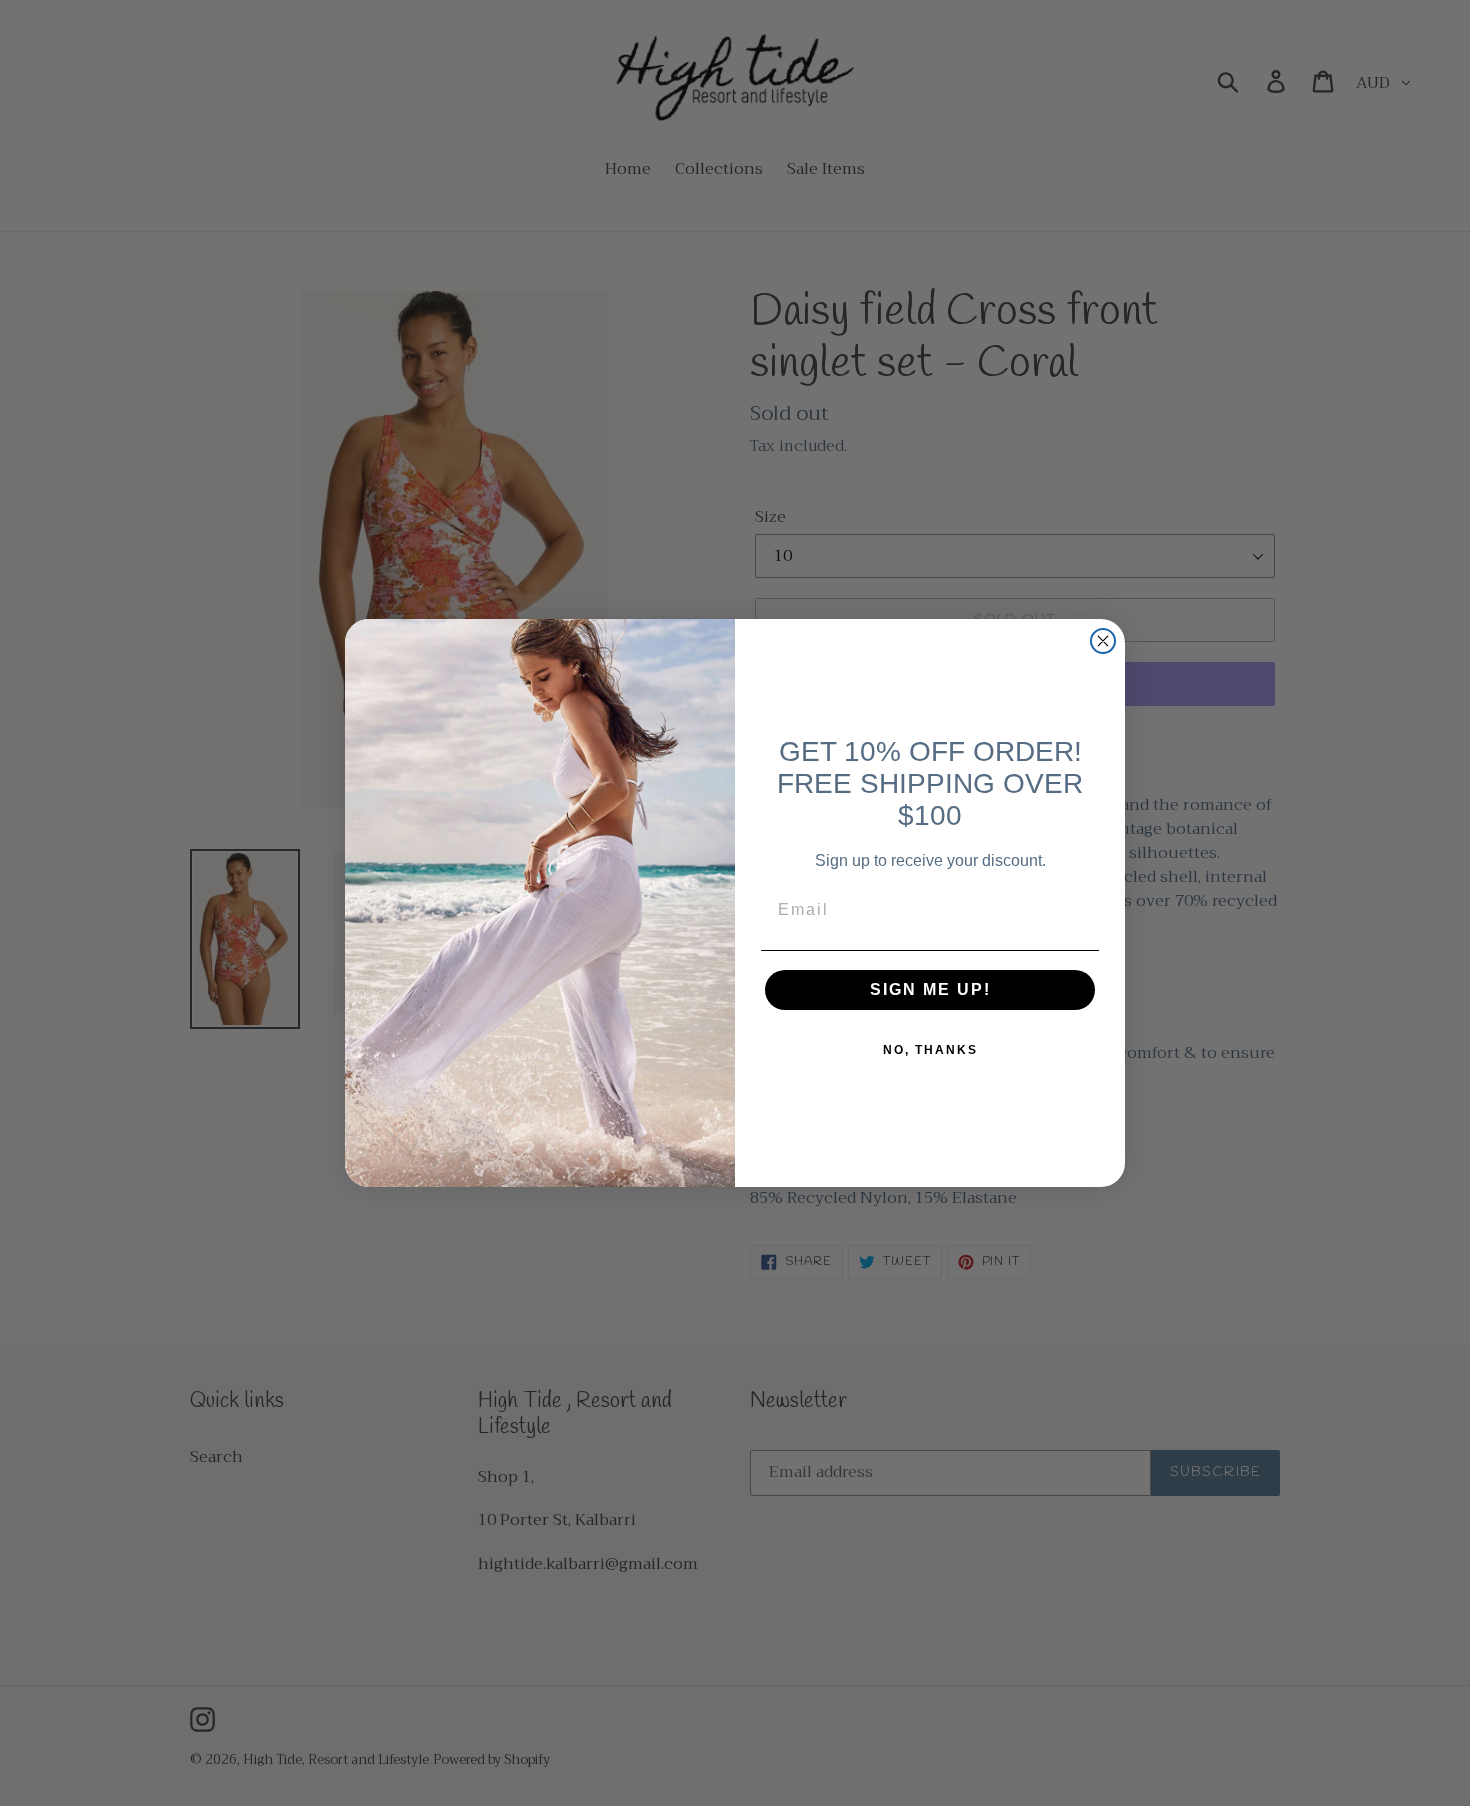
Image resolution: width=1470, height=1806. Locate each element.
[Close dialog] (1103, 641)
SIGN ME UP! (930, 989)
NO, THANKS (930, 1050)
